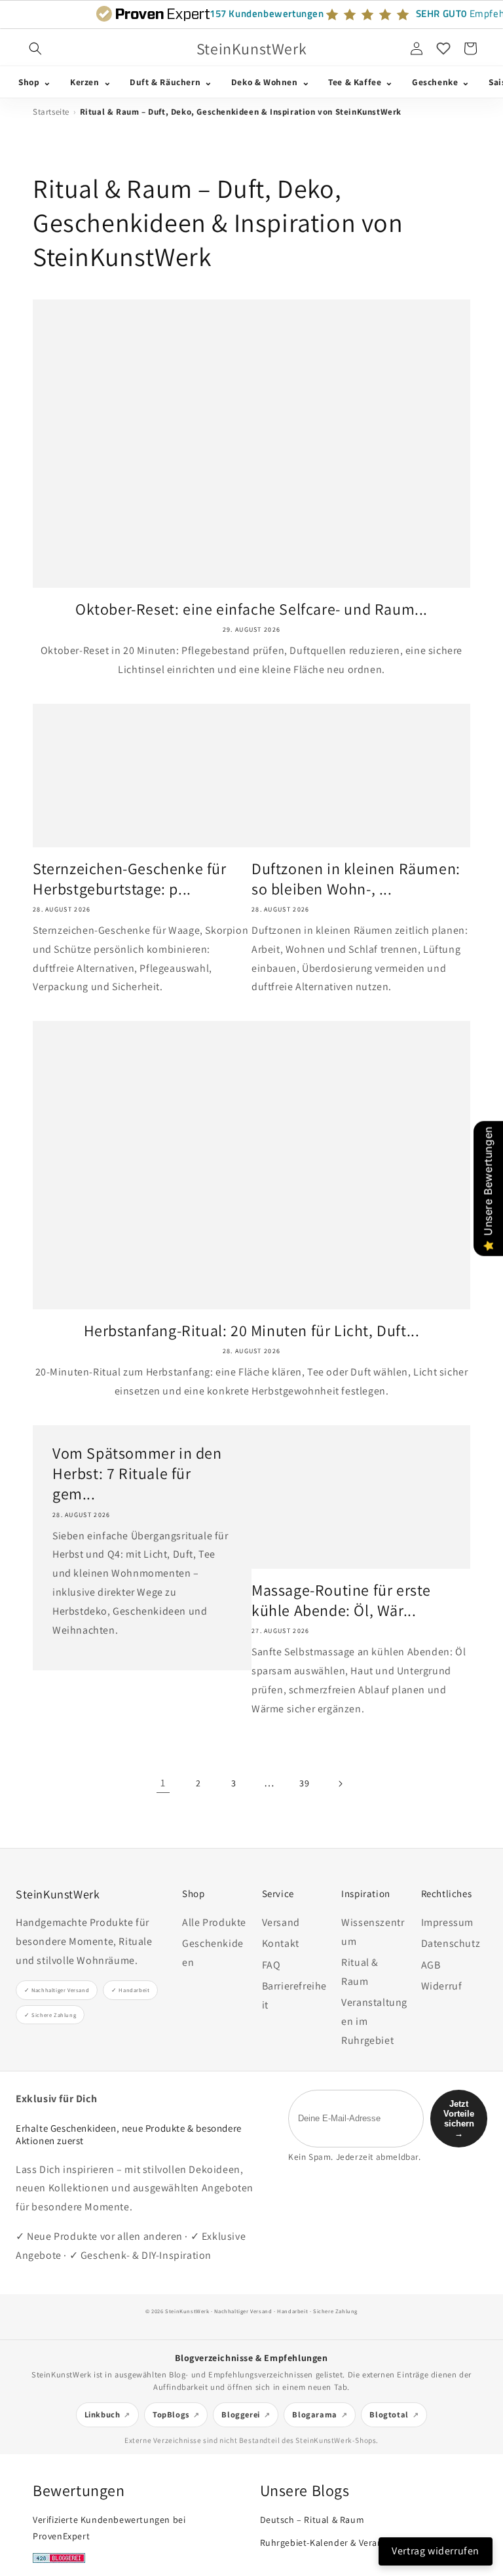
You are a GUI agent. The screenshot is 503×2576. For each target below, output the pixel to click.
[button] (35, 48)
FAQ (271, 1965)
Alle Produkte (214, 1922)
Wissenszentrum (373, 1932)
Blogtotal (389, 2414)
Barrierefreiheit (294, 1995)
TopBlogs (171, 2414)
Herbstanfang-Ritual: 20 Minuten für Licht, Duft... (252, 1331)
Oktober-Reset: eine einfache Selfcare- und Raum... (251, 609)
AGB (431, 1965)
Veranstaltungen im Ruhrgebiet (374, 2021)
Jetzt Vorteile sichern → (459, 2119)
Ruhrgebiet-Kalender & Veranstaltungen (345, 2543)
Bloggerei (240, 2414)
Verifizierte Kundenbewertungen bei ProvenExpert (109, 2528)
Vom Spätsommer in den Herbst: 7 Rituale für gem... (137, 1473)
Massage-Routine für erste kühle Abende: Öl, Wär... (341, 1600)
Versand (281, 1922)
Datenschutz (451, 1943)
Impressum (447, 1922)
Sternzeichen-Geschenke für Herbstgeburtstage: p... (130, 879)
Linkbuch (102, 2414)
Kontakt (281, 1943)
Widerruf (442, 1986)
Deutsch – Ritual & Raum (312, 2520)
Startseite (51, 112)
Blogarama (314, 2414)
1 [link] (163, 1783)
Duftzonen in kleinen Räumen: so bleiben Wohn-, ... (356, 879)
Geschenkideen (213, 1953)
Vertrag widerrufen (436, 2551)
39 (304, 1783)
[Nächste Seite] (340, 1784)
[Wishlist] (443, 48)
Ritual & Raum (360, 1972)
